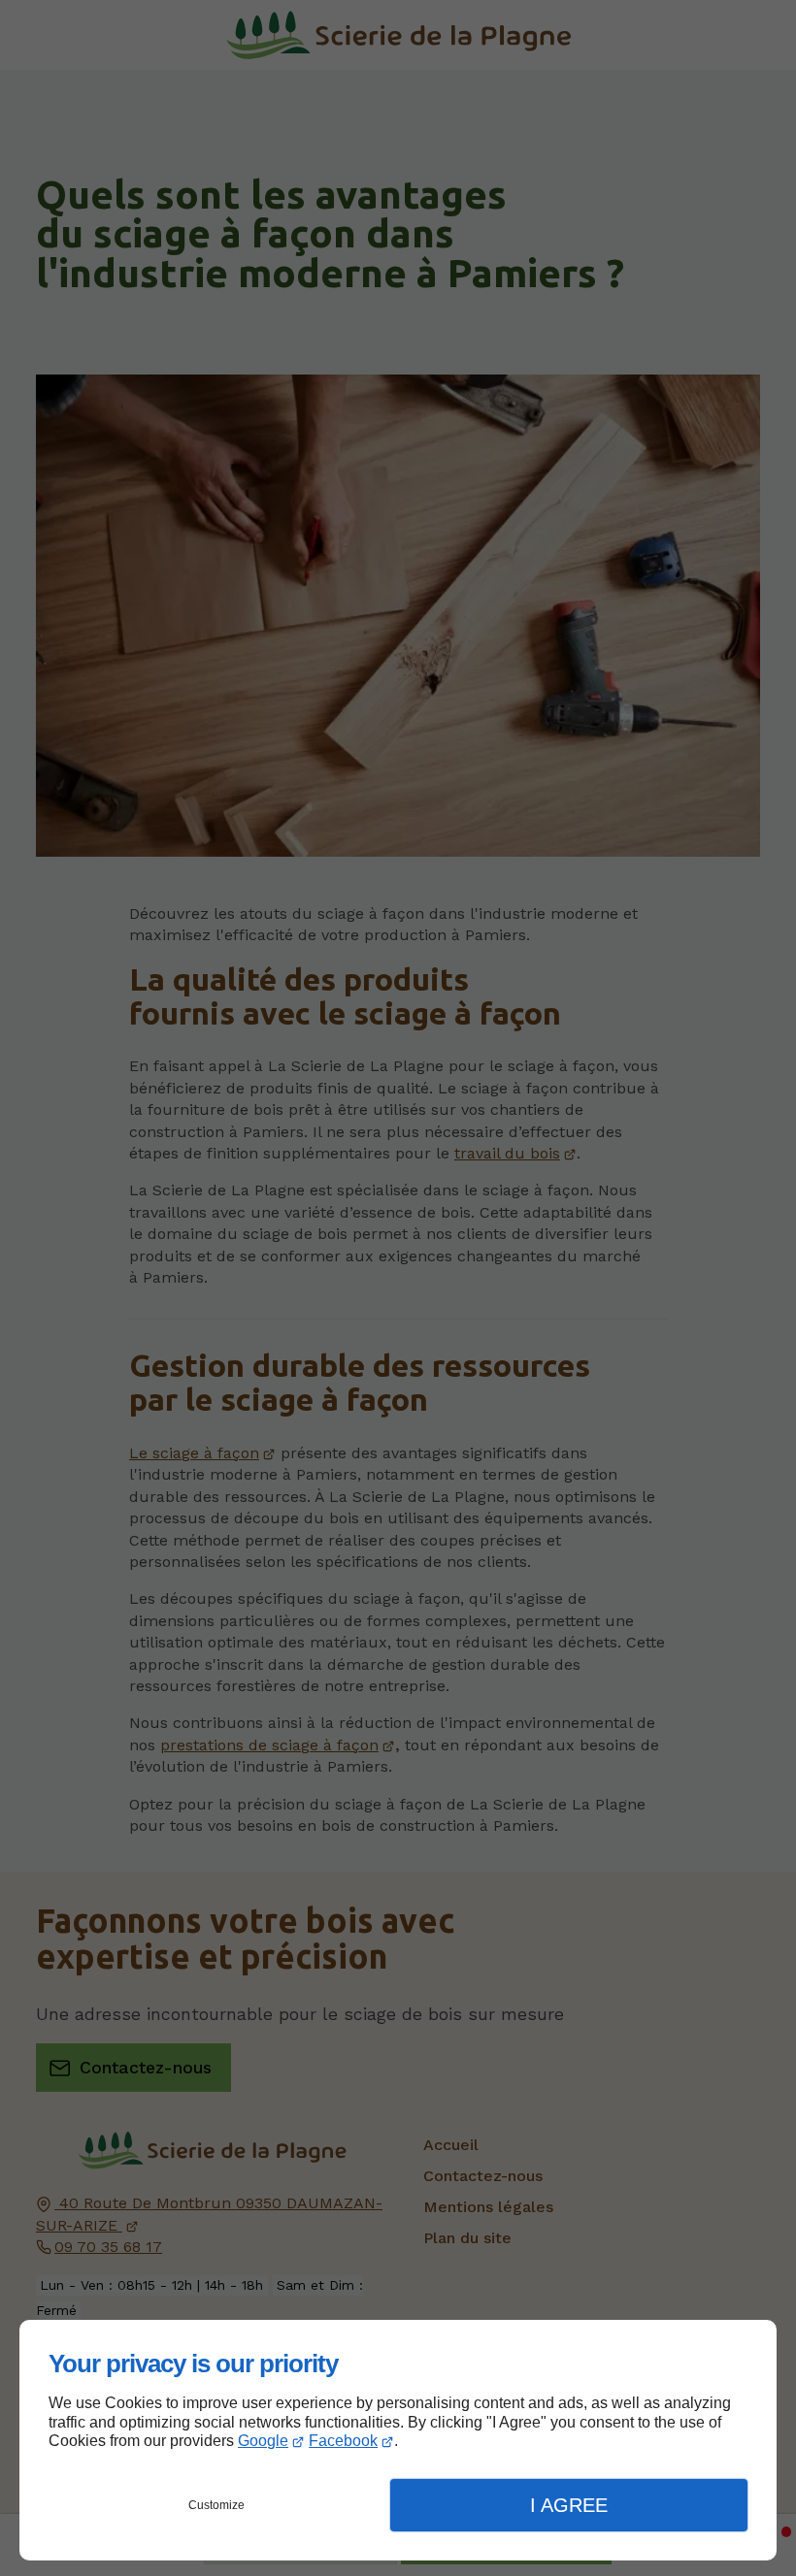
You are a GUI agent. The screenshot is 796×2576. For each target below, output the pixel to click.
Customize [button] (216, 2505)
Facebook (343, 2441)
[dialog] (398, 2440)
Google (263, 2441)
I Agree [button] (569, 2505)
